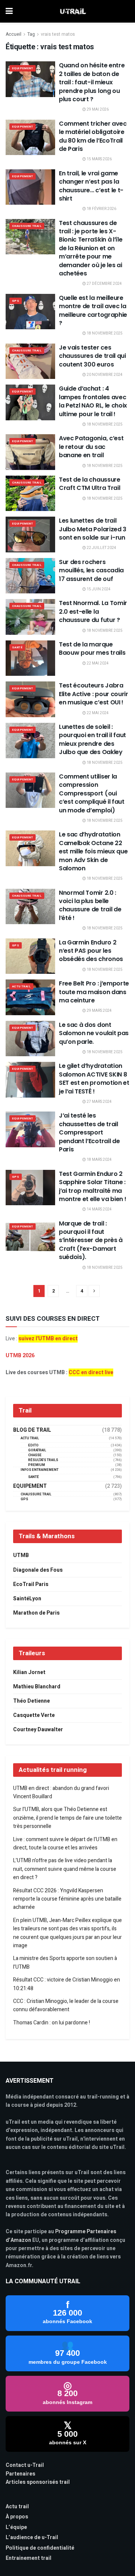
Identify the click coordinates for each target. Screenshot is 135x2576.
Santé (17, 647)
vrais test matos (58, 34)
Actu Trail (21, 986)
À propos (17, 2517)
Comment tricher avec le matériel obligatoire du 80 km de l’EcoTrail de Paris (93, 136)
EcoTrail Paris (31, 1584)
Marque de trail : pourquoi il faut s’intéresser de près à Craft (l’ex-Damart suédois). (91, 1240)
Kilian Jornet (29, 1672)
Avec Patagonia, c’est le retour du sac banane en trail (91, 447)
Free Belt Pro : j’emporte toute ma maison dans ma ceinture (94, 992)
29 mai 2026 (97, 109)
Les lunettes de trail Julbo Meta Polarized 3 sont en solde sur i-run (93, 529)
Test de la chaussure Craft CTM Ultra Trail (90, 484)
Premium (37, 1465)
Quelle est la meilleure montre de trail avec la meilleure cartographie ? (93, 310)
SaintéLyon (27, 1599)
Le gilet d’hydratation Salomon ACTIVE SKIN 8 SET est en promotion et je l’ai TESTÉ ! (94, 1078)
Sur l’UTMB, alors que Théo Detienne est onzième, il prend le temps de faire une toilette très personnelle (67, 1818)
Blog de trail (32, 1430)
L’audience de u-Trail (32, 2537)
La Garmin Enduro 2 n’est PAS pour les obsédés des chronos (91, 951)
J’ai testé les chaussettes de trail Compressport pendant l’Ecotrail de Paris (89, 1132)
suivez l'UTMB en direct (48, 1339)
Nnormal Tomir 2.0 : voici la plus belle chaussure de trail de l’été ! (90, 905)
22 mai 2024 (97, 663)
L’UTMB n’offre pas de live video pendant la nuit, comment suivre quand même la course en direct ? (65, 1869)
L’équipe (16, 2527)
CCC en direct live (91, 1372)
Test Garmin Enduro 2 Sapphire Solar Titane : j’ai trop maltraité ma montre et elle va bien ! (92, 1186)
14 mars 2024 (99, 1209)
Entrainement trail (28, 2558)
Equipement (22, 68)
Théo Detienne (31, 1701)
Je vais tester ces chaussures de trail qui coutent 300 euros (92, 356)
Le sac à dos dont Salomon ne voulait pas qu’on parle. (94, 1033)
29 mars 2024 (99, 1011)
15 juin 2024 (98, 589)
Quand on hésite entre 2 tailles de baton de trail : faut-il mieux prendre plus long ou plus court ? (92, 82)
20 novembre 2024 (104, 375)
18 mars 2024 (99, 1160)
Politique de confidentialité (40, 2548)
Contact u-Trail (25, 2465)
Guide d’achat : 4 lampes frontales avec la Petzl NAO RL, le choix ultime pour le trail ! (93, 401)
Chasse (35, 1455)
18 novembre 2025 (104, 333)
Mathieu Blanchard (37, 1687)
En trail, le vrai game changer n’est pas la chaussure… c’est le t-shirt (91, 186)
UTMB (21, 1555)
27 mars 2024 (99, 1102)
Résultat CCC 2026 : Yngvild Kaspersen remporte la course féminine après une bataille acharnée (67, 1899)
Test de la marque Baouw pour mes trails (92, 649)
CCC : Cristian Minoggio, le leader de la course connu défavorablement (66, 2005)
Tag (31, 34)
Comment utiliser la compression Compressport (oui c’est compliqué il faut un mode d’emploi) (92, 793)
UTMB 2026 (20, 1356)
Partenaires (20, 2474)
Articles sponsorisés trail (38, 2482)
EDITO (33, 1445)
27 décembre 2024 (104, 284)
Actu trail (17, 2507)
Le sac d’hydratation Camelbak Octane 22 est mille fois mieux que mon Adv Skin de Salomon (93, 851)
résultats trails (43, 1460)
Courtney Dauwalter (38, 1730)
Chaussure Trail (27, 226)
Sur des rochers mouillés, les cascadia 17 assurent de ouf (91, 570)
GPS (16, 301)
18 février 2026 (101, 209)
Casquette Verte (34, 1715)
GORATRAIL (37, 1450)
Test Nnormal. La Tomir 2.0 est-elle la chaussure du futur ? (93, 611)
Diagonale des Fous (38, 1570)
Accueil (13, 34)
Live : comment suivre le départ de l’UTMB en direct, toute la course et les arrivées (65, 1844)
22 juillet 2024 (101, 548)
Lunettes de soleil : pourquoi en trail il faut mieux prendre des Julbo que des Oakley (92, 739)
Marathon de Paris (36, 1613)
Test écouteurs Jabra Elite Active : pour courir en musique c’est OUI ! (94, 694)
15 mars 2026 (99, 159)
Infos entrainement (40, 1470)
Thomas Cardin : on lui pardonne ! (52, 2023)
